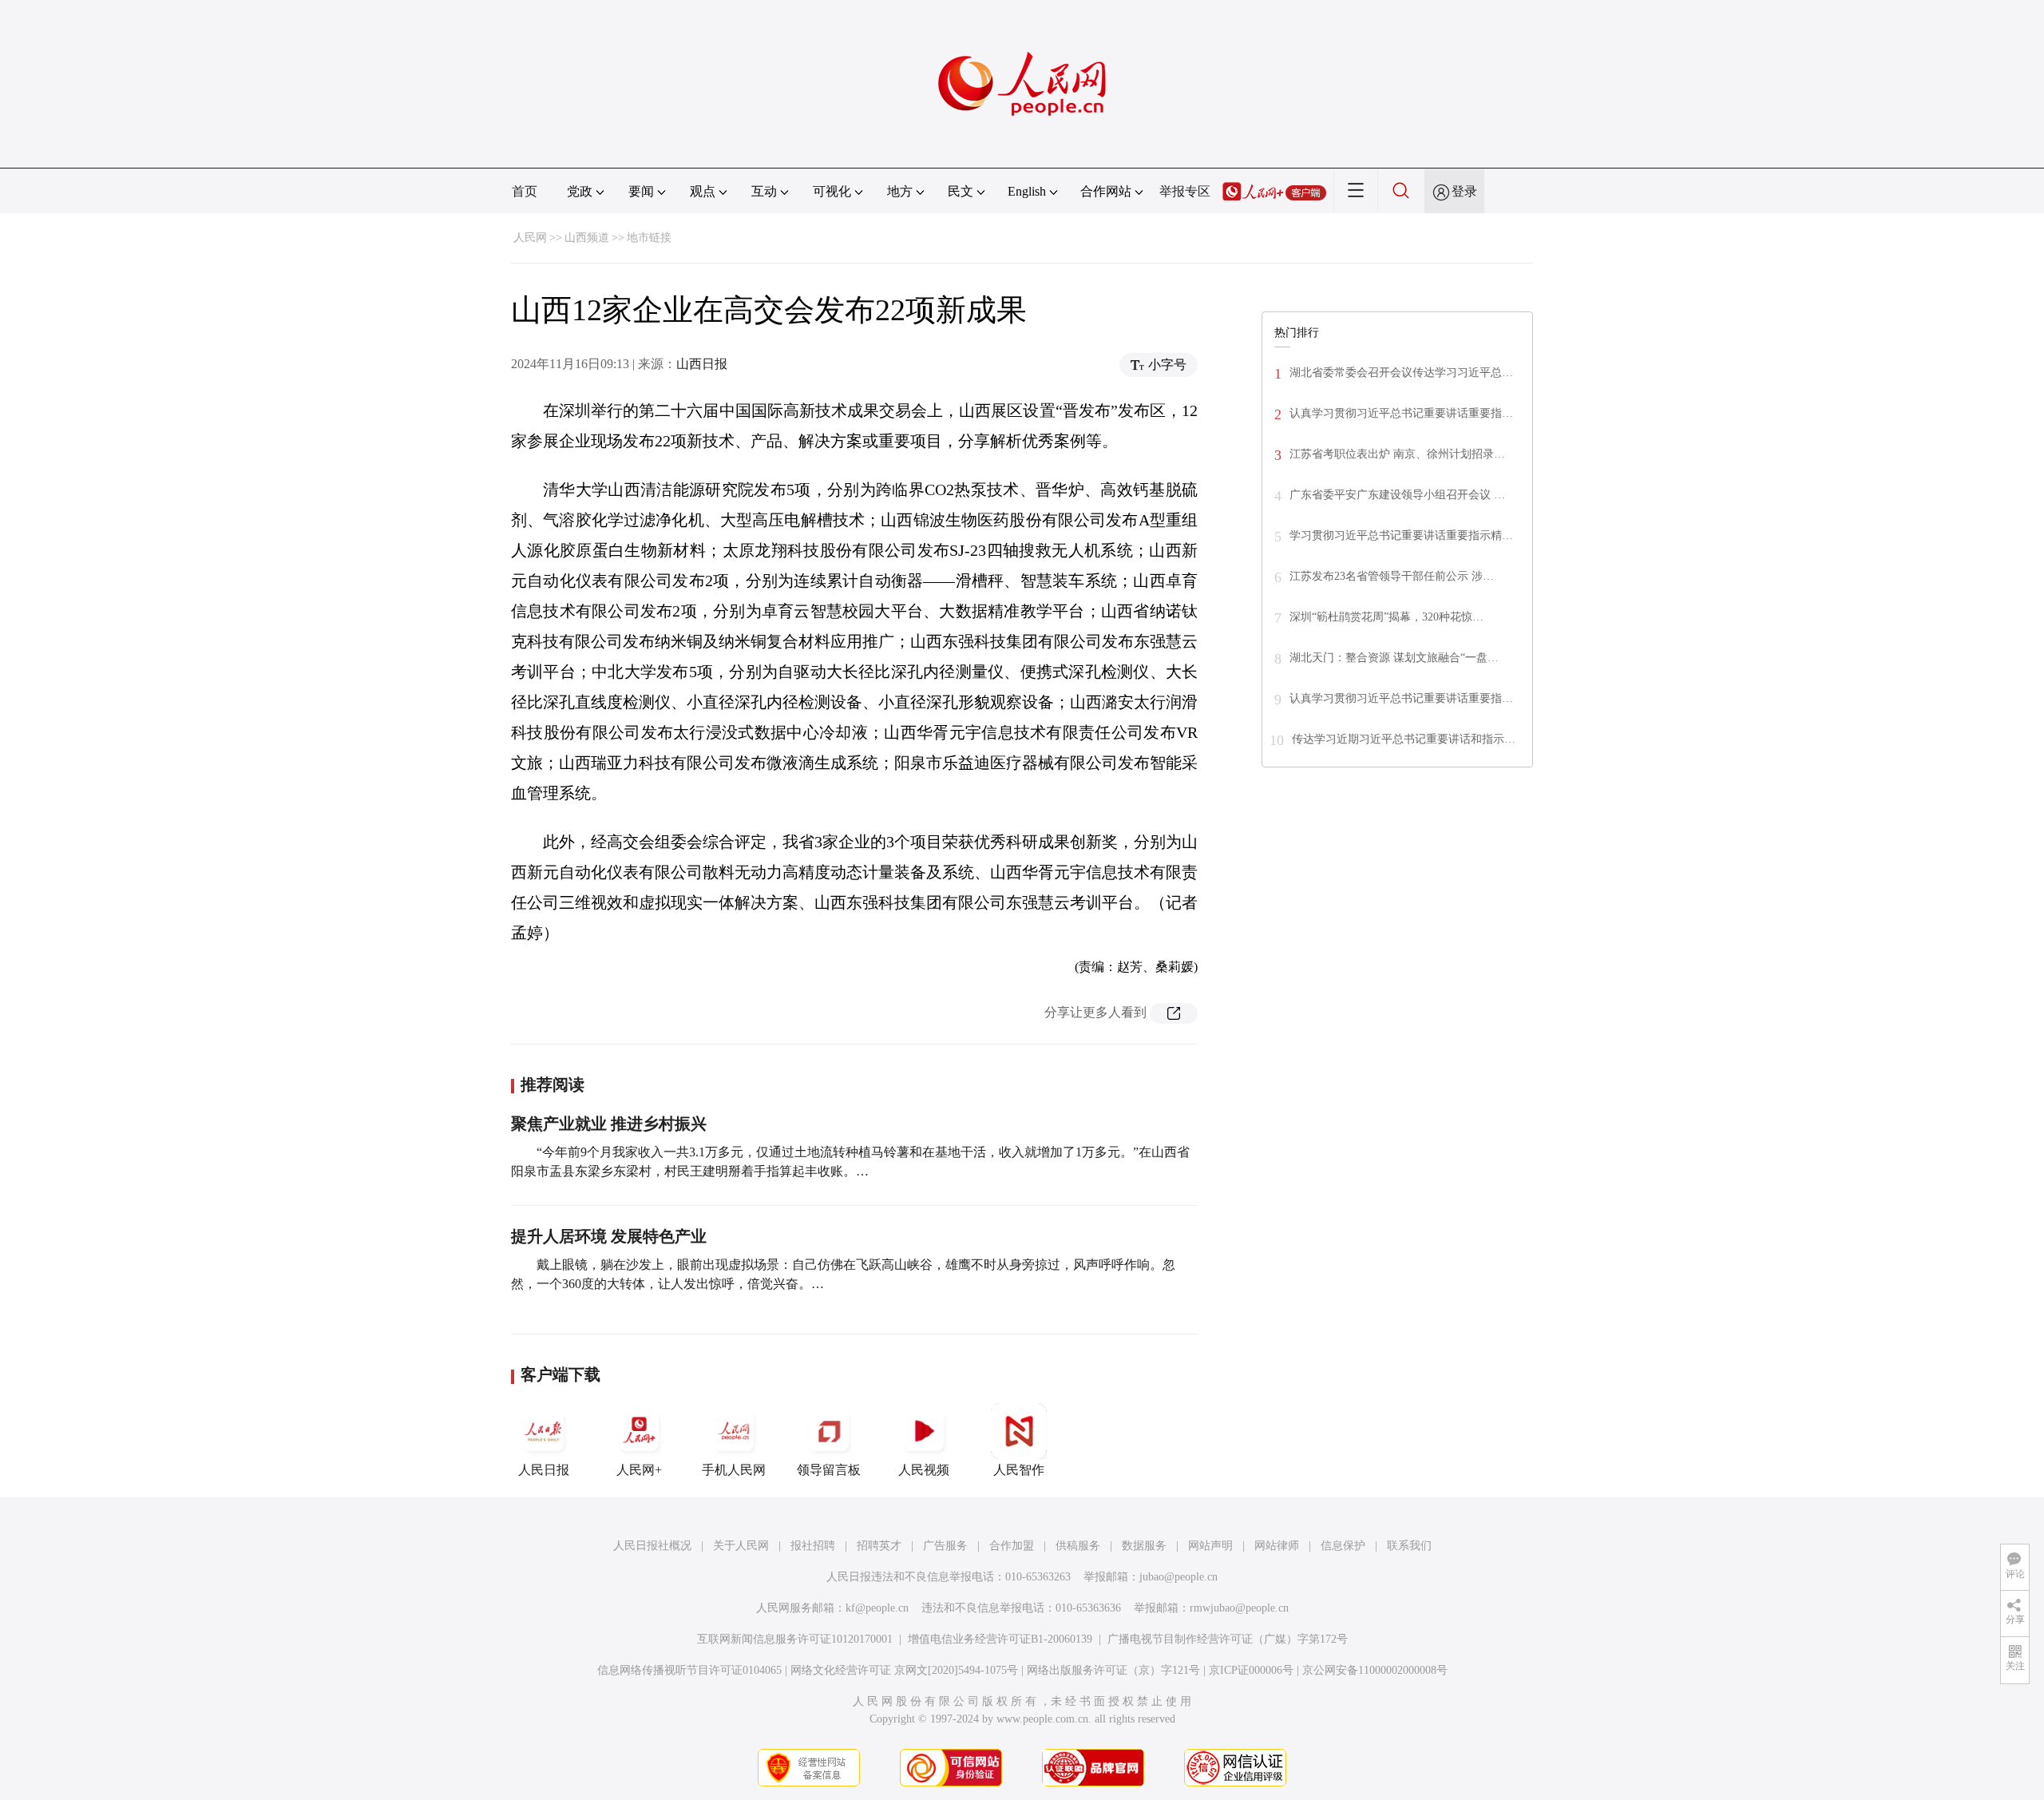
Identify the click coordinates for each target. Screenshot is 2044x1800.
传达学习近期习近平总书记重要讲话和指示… (1404, 739)
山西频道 (587, 238)
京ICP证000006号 (1251, 1670)
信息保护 (1343, 1546)
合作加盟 (1012, 1546)
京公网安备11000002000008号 (1375, 1670)
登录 (1464, 191)
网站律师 (1277, 1546)
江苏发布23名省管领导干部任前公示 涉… (1392, 576)
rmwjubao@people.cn (1239, 1608)
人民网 (530, 238)
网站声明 (1210, 1546)
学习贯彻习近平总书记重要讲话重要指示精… (1401, 535)
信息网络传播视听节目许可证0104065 (689, 1670)
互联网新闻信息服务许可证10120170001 (795, 1639)
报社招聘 (813, 1546)
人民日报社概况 (652, 1546)
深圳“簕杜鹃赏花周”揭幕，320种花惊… (1386, 617)
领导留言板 (829, 1470)
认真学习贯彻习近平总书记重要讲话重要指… (1401, 413)
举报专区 (1185, 191)
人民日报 (544, 1470)
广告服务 (945, 1546)
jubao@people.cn (1178, 1577)
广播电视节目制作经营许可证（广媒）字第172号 (1228, 1639)
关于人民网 (741, 1546)
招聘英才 (879, 1546)
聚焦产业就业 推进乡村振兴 (609, 1124)
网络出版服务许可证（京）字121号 (1113, 1670)
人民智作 (1019, 1470)
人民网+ (639, 1470)
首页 (525, 191)
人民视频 (924, 1470)
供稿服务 (1078, 1546)
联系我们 (1409, 1546)
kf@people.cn (877, 1608)
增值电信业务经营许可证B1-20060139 (1000, 1639)
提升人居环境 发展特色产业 (609, 1236)
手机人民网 (734, 1470)
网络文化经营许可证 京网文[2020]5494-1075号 (904, 1670)
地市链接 (649, 238)
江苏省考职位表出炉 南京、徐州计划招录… (1397, 454)
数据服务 (1144, 1546)
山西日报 (702, 364)
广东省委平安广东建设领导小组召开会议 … (1397, 495)
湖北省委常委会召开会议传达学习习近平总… (1401, 373)
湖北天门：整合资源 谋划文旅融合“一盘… (1394, 658)
